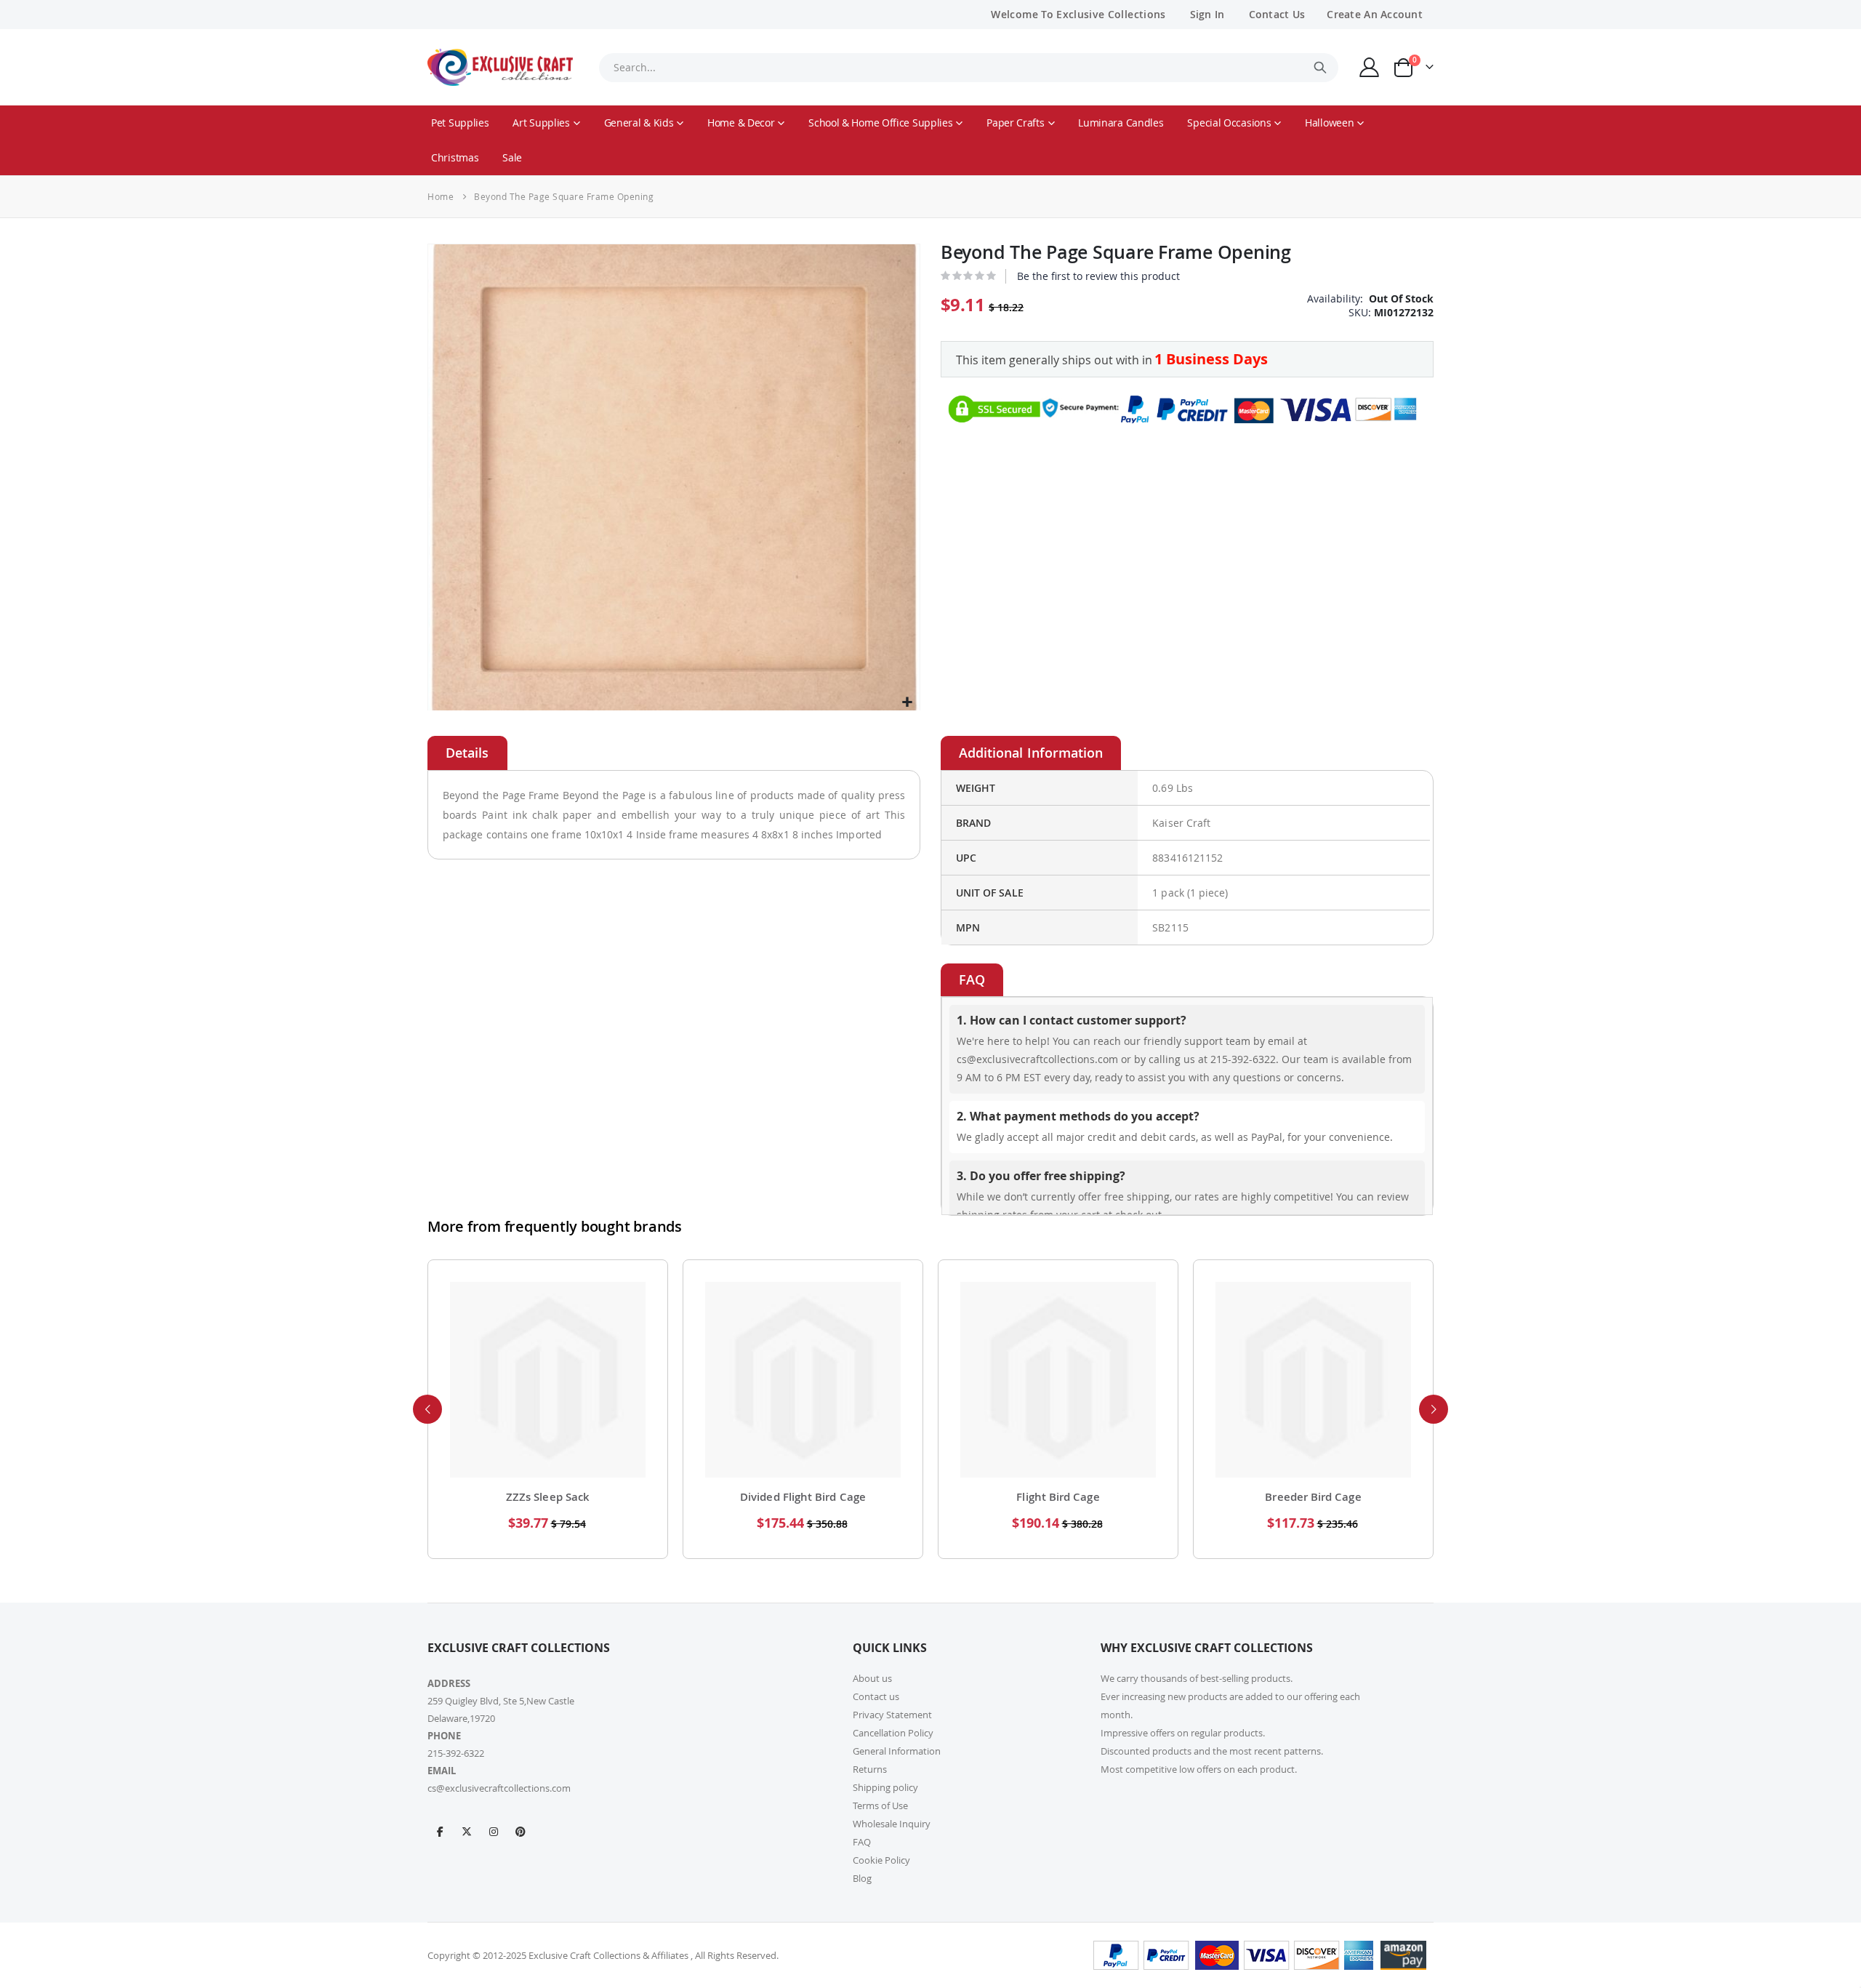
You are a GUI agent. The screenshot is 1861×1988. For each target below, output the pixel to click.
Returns (870, 1769)
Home (441, 196)
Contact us (876, 1696)
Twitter (467, 1831)
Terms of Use (880, 1805)
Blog (862, 1878)
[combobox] (968, 68)
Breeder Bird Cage (1313, 1497)
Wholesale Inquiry (892, 1824)
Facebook (440, 1831)
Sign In (1207, 14)
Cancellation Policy (893, 1733)
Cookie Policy (881, 1860)
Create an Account (1375, 14)
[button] (907, 703)
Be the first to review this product (1098, 276)
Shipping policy (885, 1787)
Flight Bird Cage (1058, 1497)
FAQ (862, 1842)
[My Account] (1370, 67)
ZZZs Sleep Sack (548, 1497)
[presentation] (427, 1409)
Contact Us (1277, 14)
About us (872, 1678)
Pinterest (520, 1831)
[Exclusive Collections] (500, 67)
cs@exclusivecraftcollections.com (499, 1788)
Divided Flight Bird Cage (803, 1497)
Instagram (494, 1831)
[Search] (1320, 68)
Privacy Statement (892, 1715)
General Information (897, 1751)
